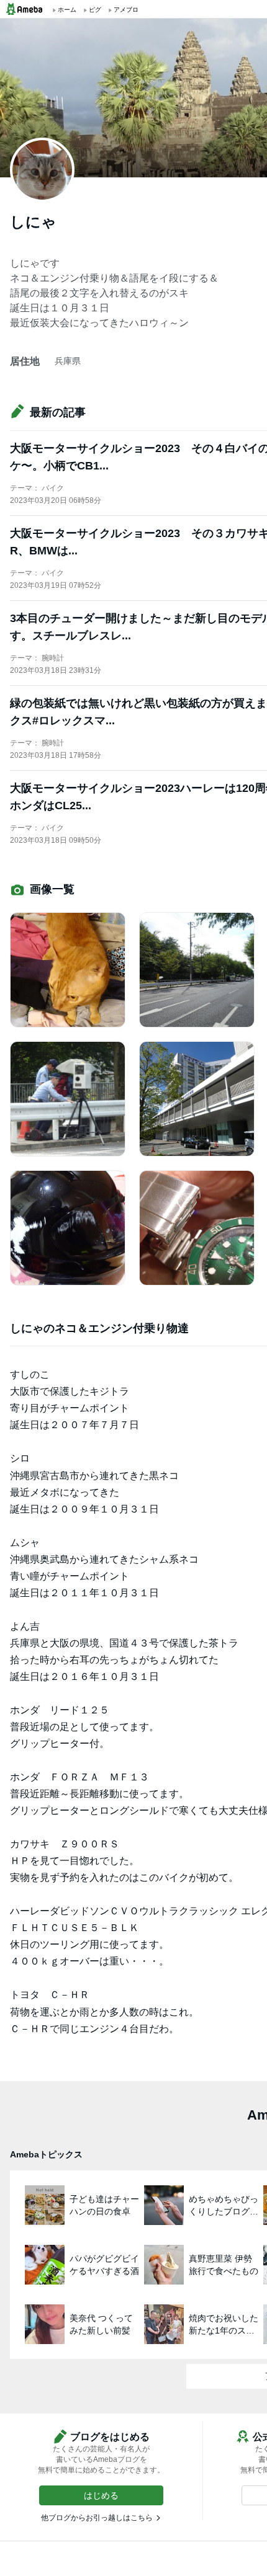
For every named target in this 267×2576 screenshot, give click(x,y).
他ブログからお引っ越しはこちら (97, 2518)
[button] (101, 2495)
